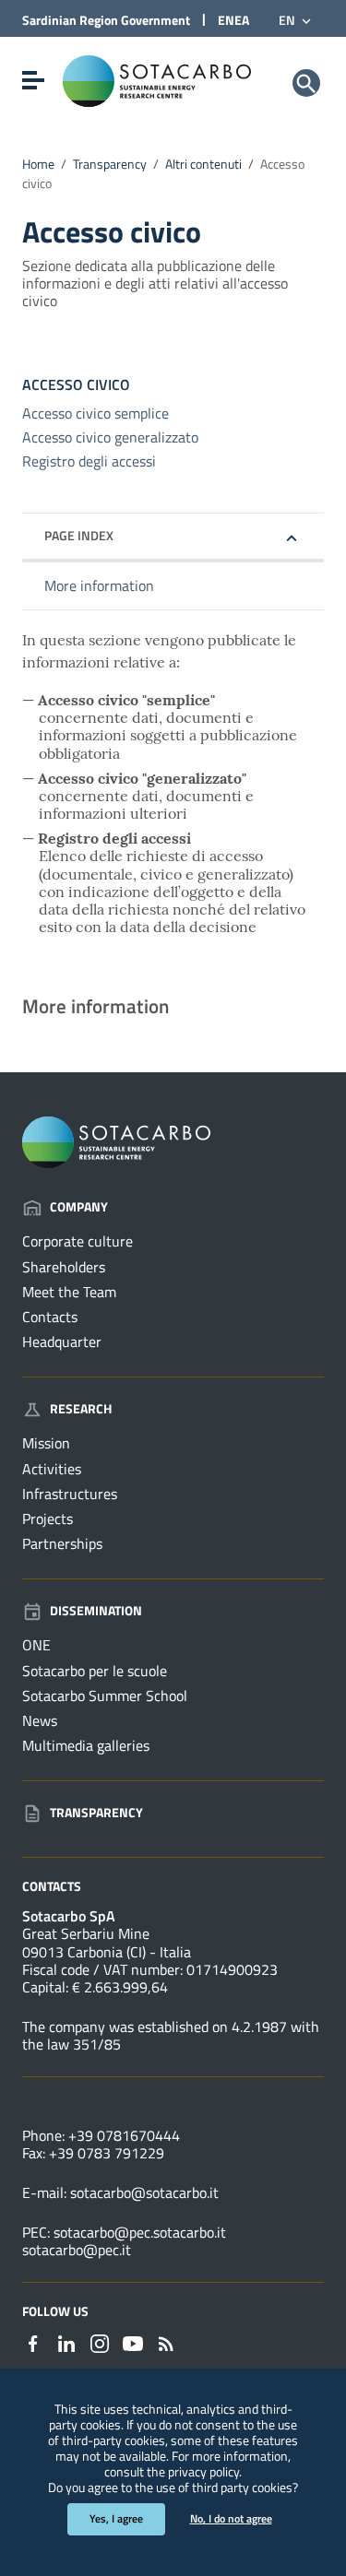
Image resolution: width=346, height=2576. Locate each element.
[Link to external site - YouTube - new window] (133, 2342)
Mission (46, 1443)
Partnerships (62, 1543)
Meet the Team (69, 1292)
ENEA (233, 20)
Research (81, 1408)
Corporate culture (78, 1241)
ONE (36, 1645)
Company (79, 1206)
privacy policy (203, 2472)
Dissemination (96, 1610)
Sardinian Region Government (106, 20)
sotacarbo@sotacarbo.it (144, 2192)
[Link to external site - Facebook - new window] (33, 2342)
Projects (48, 1518)
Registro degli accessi (89, 461)
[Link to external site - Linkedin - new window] (66, 2342)
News (40, 1720)
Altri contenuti (203, 164)
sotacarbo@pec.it (77, 2250)
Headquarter (62, 1341)
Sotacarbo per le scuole (95, 1671)
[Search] (306, 83)
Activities (52, 1469)
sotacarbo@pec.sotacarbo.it (140, 2232)
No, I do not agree (231, 2518)
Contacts (50, 1317)
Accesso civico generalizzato (110, 437)
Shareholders (64, 1267)
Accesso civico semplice (95, 413)
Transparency (110, 164)
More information (99, 585)
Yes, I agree (116, 2518)
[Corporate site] (157, 79)
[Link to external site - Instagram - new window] (100, 2342)
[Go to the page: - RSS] (166, 2342)
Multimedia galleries (86, 1745)
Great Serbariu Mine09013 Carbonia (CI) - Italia (107, 1942)
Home (38, 164)
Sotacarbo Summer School (105, 1696)
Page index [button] (79, 535)
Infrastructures (70, 1494)
